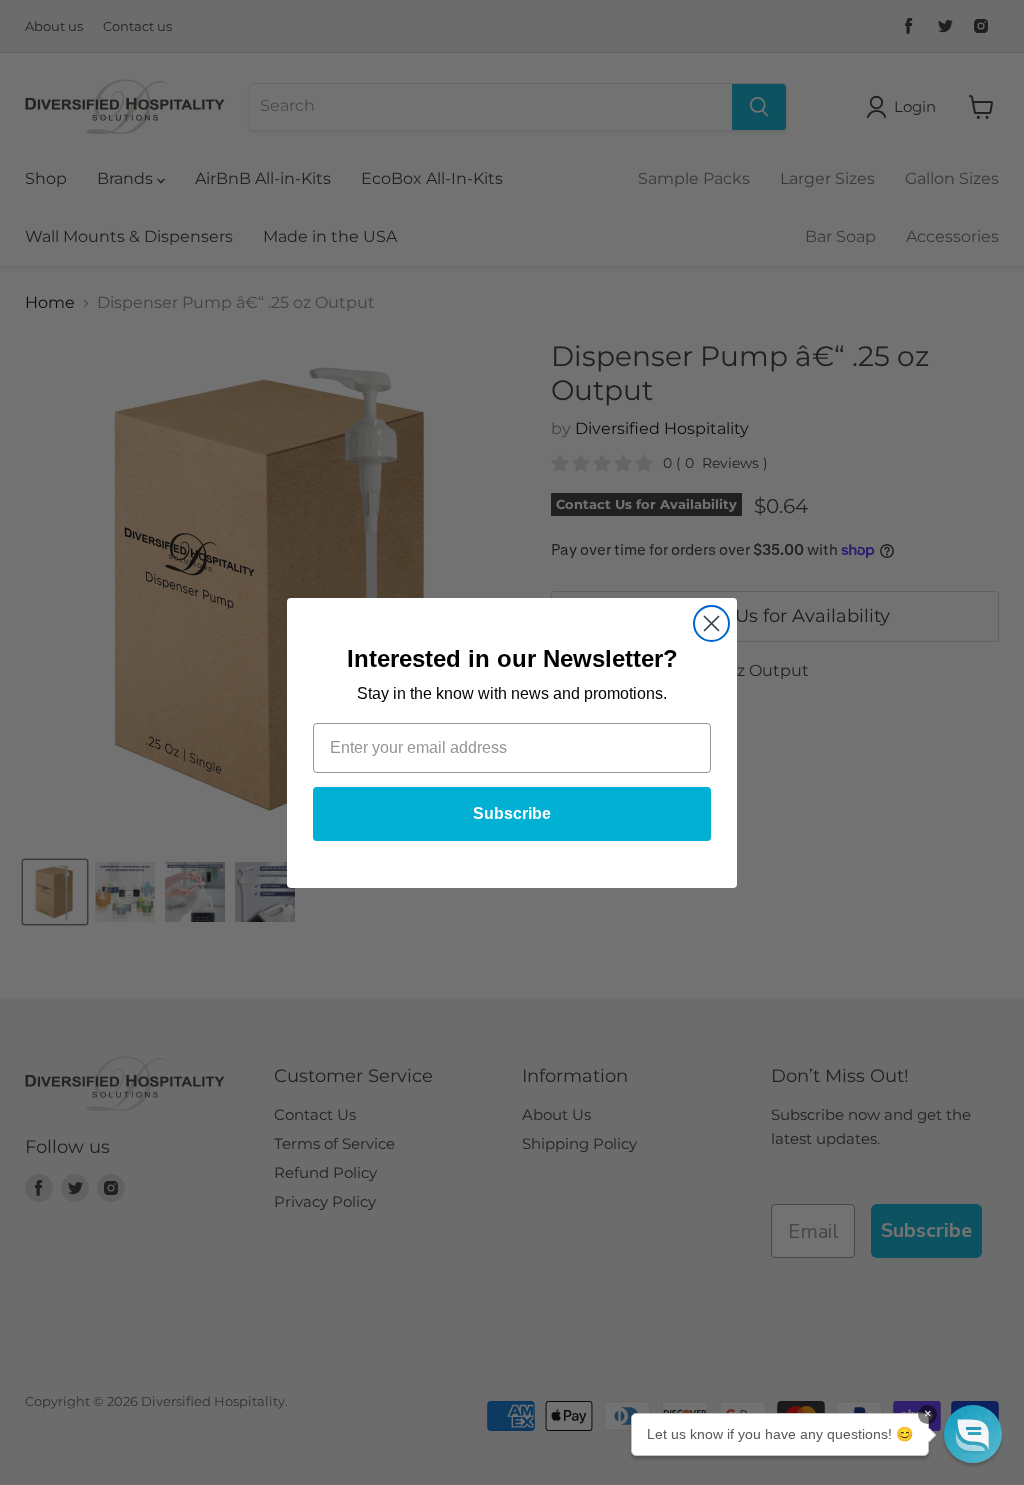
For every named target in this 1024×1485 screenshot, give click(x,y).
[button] (973, 1434)
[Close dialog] (711, 623)
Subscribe (512, 813)
